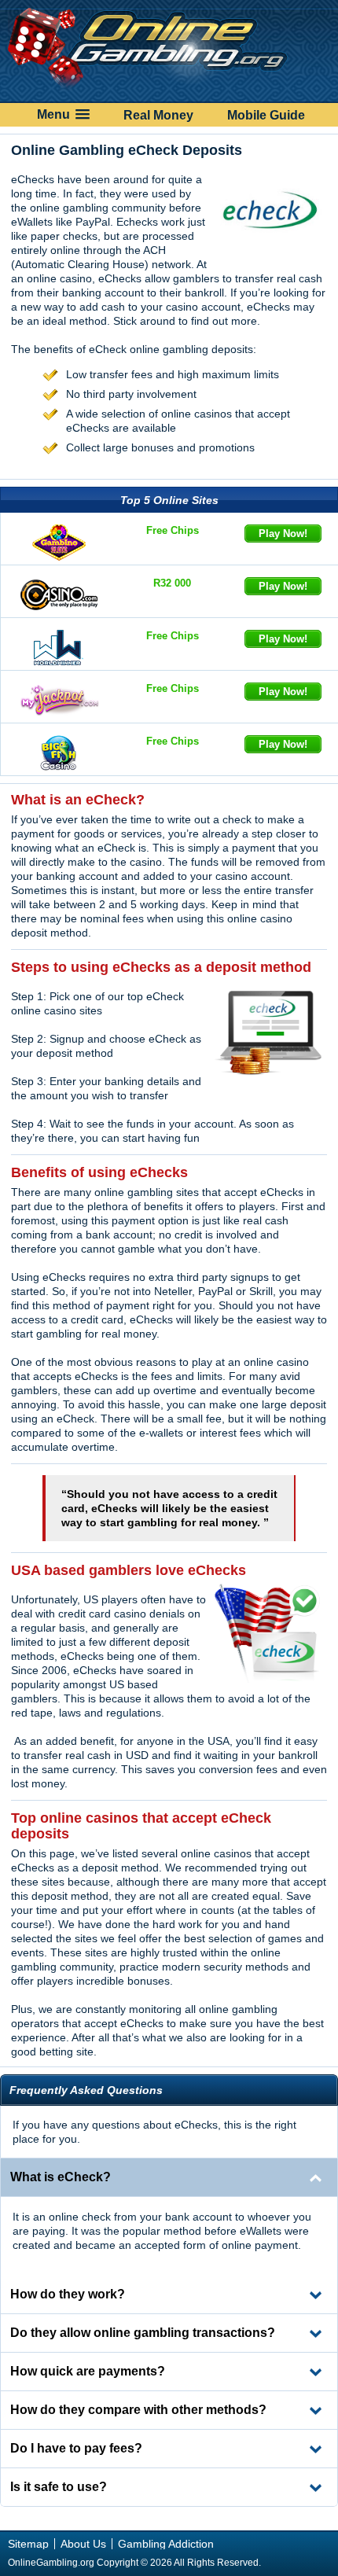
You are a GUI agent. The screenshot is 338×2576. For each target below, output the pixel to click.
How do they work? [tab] (68, 2294)
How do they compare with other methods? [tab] (138, 2410)
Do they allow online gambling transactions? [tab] (143, 2333)
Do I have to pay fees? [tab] (76, 2448)
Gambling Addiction (166, 2544)
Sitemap (28, 2544)
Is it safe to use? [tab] (59, 2487)
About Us (83, 2544)
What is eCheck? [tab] (61, 2177)
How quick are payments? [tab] (88, 2371)
